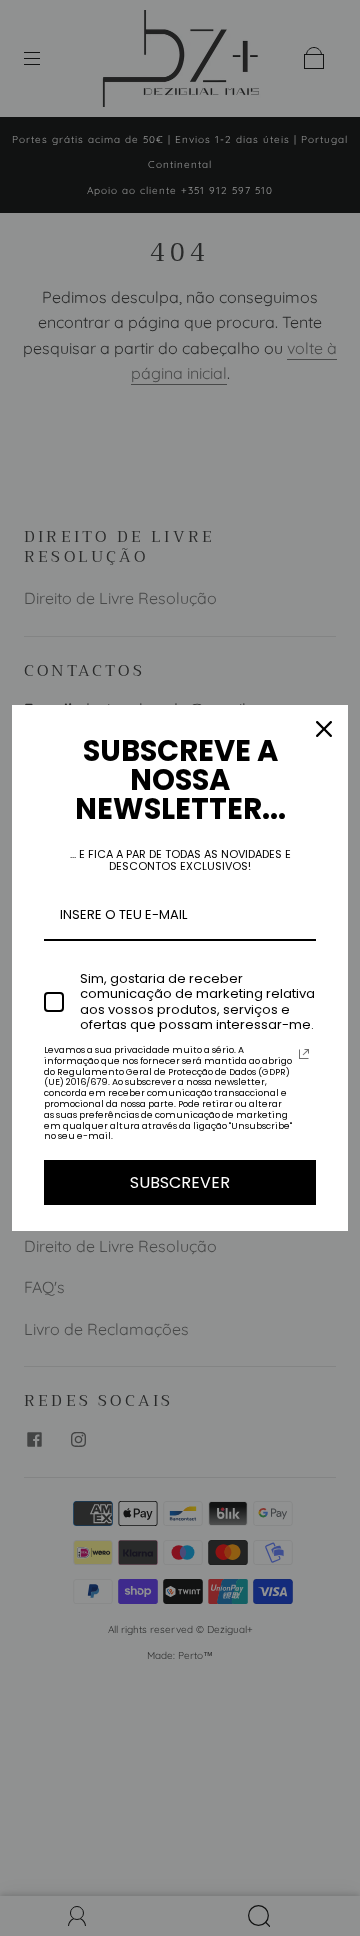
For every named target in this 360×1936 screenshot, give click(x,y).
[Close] (324, 729)
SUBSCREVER (180, 1182)
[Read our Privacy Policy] (304, 1054)
